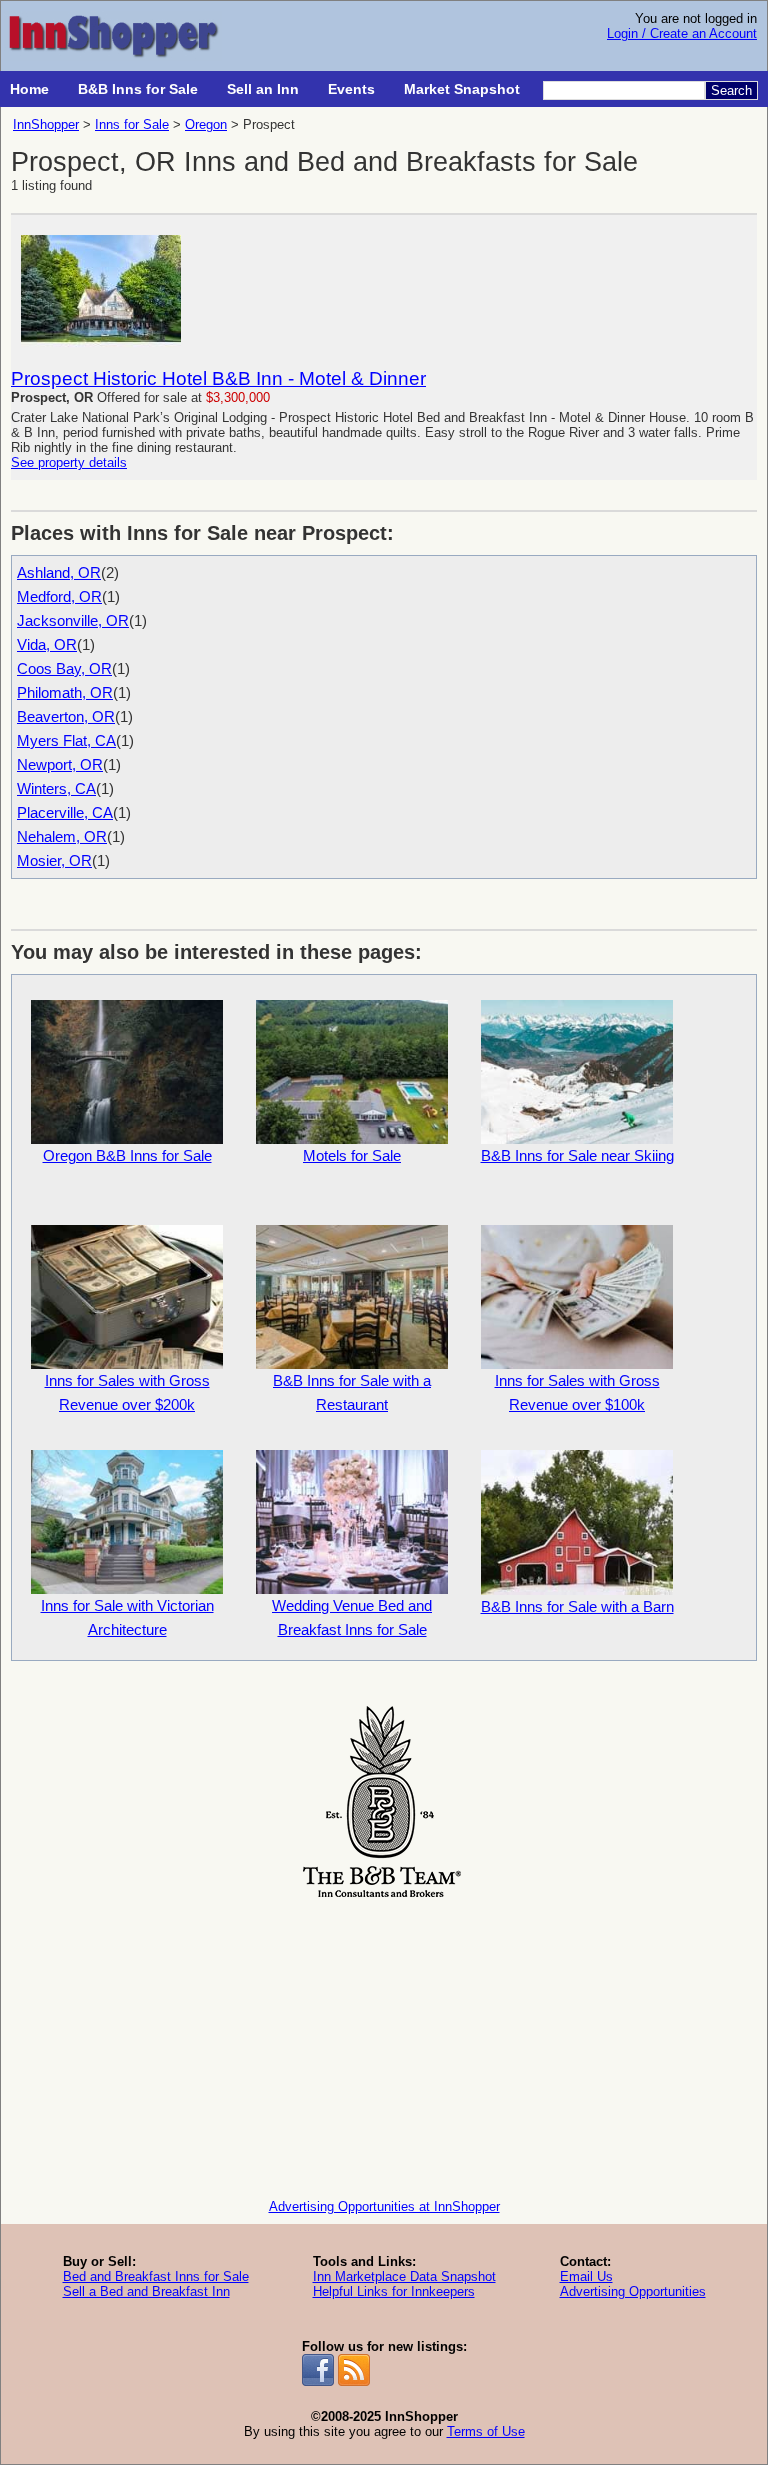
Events (351, 89)
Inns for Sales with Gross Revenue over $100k (577, 1392)
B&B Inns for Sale (138, 89)
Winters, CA (56, 788)
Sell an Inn (263, 89)
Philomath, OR (65, 692)
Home (29, 89)
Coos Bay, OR (64, 668)
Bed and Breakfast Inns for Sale (156, 2276)
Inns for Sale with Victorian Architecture (127, 1617)
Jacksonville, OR (73, 620)
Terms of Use (486, 2431)
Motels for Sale (352, 1155)
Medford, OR (59, 596)
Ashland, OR (59, 572)
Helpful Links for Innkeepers (394, 2291)
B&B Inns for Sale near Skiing (577, 1155)
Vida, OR (47, 644)
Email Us (586, 2276)
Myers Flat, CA (66, 740)
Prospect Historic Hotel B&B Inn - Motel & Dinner (218, 378)
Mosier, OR (54, 860)
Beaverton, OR (66, 716)
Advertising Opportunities (633, 2291)
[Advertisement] (384, 2044)
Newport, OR (60, 764)
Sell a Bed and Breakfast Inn (146, 2291)
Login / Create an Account (682, 33)
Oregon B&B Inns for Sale (127, 1155)
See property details (69, 462)
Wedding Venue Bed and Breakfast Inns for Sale (352, 1617)
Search (731, 90)
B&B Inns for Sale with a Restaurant (352, 1392)
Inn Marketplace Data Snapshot (404, 2276)
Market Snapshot (462, 89)
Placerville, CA (65, 812)
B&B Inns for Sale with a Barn (577, 1606)
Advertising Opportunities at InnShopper (384, 2206)
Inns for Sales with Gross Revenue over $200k (127, 1392)
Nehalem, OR (62, 836)
